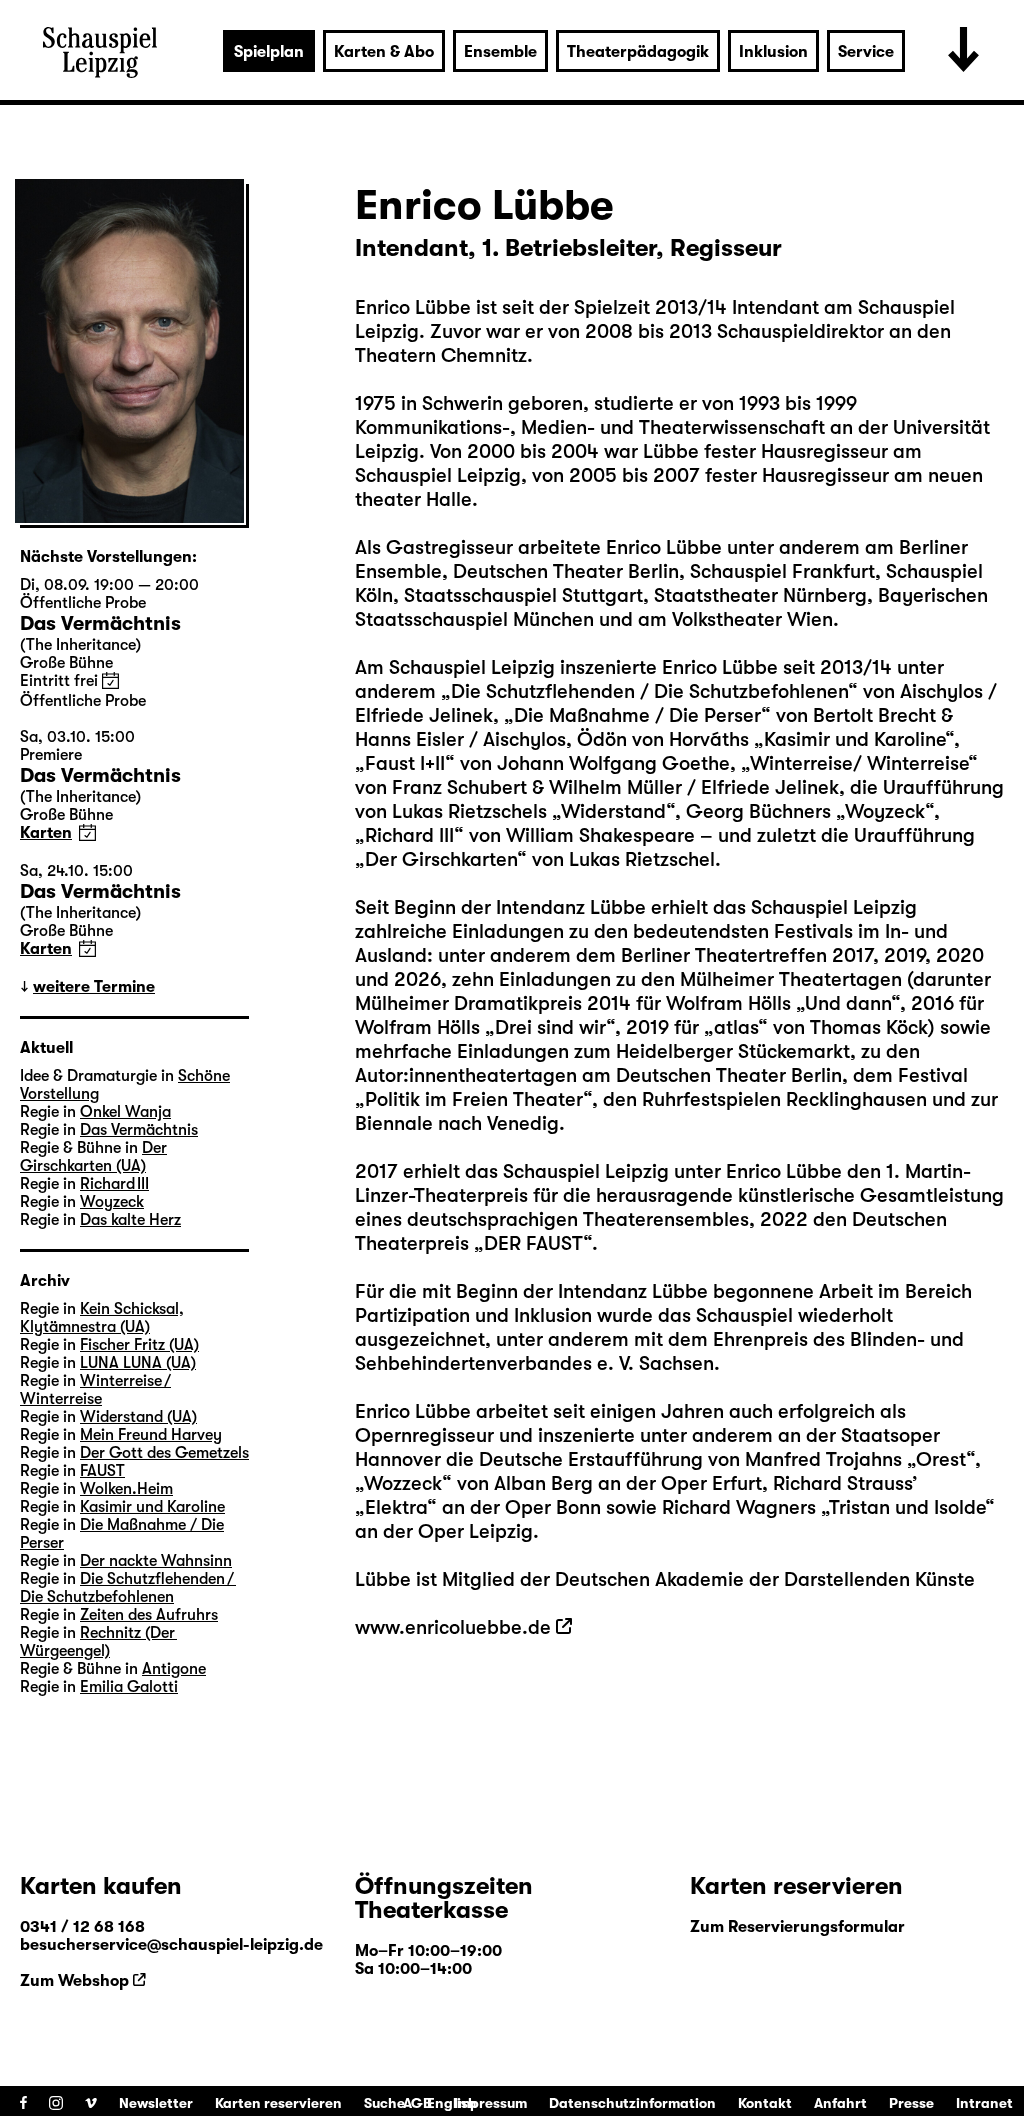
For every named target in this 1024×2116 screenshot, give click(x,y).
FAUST (102, 1471)
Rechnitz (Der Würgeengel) (98, 1642)
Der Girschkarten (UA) (93, 1157)
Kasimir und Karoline (152, 1507)
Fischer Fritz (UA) (139, 1345)
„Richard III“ (409, 835)
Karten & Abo (384, 52)
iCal (110, 680)
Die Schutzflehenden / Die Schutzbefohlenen (128, 1588)
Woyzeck (112, 1202)
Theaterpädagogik (638, 52)
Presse (911, 2103)
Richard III (114, 1184)
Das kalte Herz (130, 1220)
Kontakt (765, 2103)
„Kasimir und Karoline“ (854, 739)
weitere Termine (94, 987)
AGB (417, 2103)
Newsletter (156, 2103)
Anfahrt (840, 2103)
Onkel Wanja (125, 1112)
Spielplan (269, 52)
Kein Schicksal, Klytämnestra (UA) (102, 1318)
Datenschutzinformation (632, 2103)
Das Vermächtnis (139, 1130)
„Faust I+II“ (405, 763)
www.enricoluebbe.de (453, 1627)
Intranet (984, 2103)
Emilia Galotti (129, 1687)
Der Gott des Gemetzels (164, 1453)
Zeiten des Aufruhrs (149, 1615)
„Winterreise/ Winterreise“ (859, 763)
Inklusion (773, 52)
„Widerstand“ (613, 811)
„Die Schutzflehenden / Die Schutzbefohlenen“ (649, 691)
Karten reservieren (278, 2103)
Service (866, 52)
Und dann (848, 1003)
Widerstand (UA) (138, 1417)
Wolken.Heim (126, 1489)
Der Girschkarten (441, 859)
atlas (736, 1027)
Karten (46, 833)
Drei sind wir (550, 1027)
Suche (384, 2103)
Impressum (490, 2103)
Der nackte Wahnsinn (156, 1561)
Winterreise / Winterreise (95, 1390)
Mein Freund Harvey (151, 1435)
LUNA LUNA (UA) (138, 1363)
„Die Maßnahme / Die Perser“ (640, 715)
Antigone (174, 1669)
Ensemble (500, 52)
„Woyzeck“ (885, 811)
